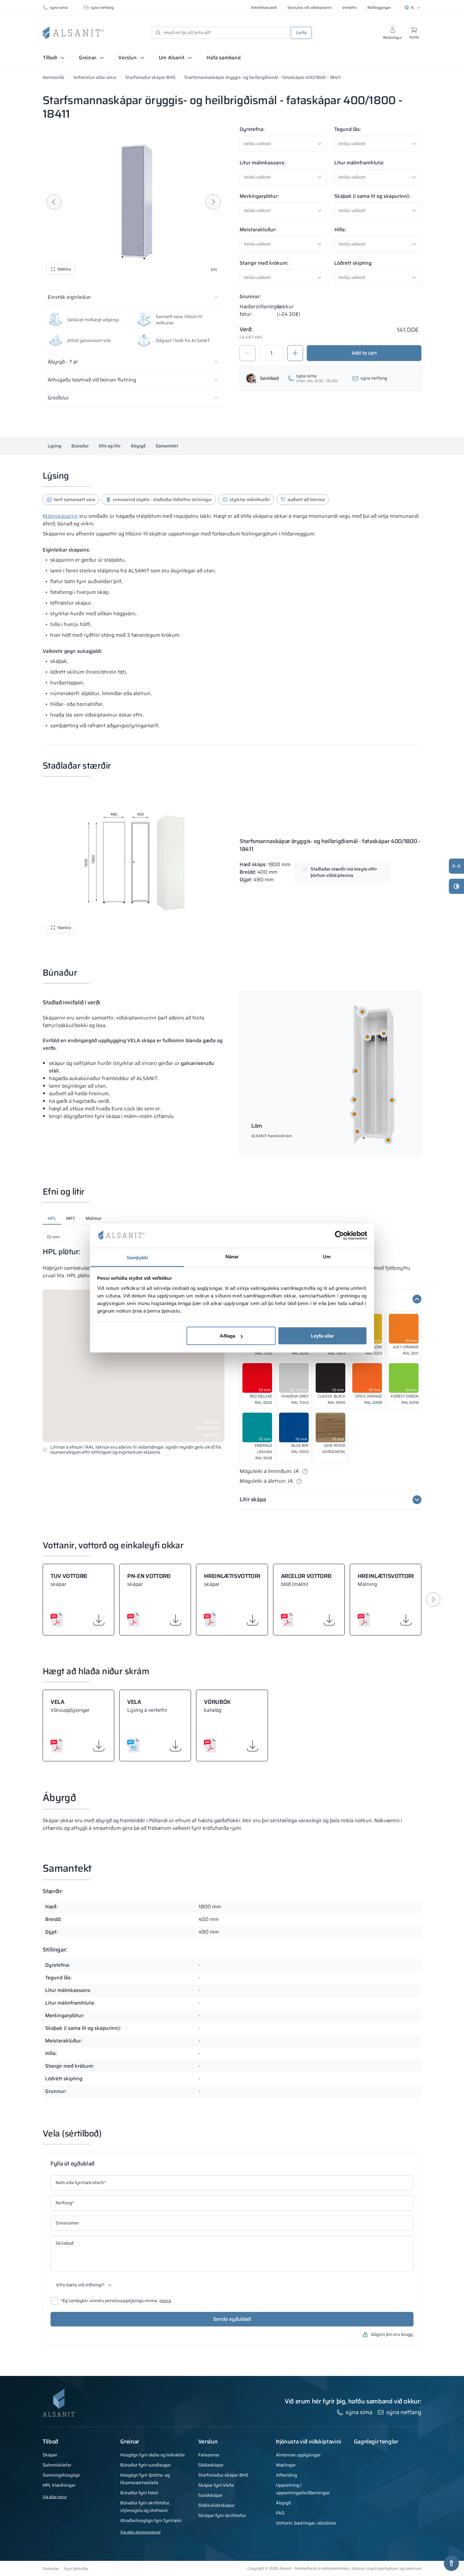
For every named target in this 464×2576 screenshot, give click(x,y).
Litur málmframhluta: (359, 163)
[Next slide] (213, 202)
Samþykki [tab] (137, 1257)
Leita (301, 32)
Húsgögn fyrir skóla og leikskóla (152, 2455)
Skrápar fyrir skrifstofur (222, 2515)
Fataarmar (209, 2455)
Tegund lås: (348, 129)
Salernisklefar (57, 2465)
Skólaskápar (211, 2465)
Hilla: (340, 230)
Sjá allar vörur (55, 2497)
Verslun (128, 58)
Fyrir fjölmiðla (76, 2569)
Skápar (50, 2455)
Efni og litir (110, 446)
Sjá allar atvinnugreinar (140, 2532)
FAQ (280, 2513)
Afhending (286, 2475)
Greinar (88, 58)
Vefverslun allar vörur (95, 77)
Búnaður (80, 446)
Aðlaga (228, 1336)
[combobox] (285, 144)
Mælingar (286, 2465)
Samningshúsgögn (61, 2475)
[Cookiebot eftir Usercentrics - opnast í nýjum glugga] (339, 1236)
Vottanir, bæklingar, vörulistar (306, 2523)
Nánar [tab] (232, 1256)
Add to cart (364, 353)
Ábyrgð (138, 446)
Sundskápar (210, 2495)
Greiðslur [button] (58, 398)
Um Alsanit (172, 58)
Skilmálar (51, 2569)
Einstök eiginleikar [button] (69, 297)
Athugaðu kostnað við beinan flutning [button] (92, 380)
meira (165, 2301)
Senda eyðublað (232, 2319)
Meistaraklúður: (258, 230)
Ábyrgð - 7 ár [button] (63, 362)
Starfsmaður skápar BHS (150, 77)
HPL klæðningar (59, 2485)
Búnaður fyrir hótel (139, 2493)
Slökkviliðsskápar (216, 2505)
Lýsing (54, 446)
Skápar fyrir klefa (216, 2485)
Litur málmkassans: (262, 163)
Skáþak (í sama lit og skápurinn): (372, 196)
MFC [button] (71, 1218)
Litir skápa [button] (253, 1500)
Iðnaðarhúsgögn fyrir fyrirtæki (151, 2520)
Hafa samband (223, 58)
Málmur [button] (93, 1218)
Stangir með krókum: (264, 263)
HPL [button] (52, 1218)
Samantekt (167, 446)
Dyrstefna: (252, 129)
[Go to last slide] (54, 202)
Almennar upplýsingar (298, 2455)
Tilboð (50, 58)
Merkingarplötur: (259, 196)
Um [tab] (327, 1256)
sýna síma (59, 7)
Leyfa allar (322, 1336)
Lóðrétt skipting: (353, 263)
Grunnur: (250, 296)
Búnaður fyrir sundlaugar (146, 2465)
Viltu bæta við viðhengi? (80, 2285)
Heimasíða (54, 77)
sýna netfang (102, 7)
